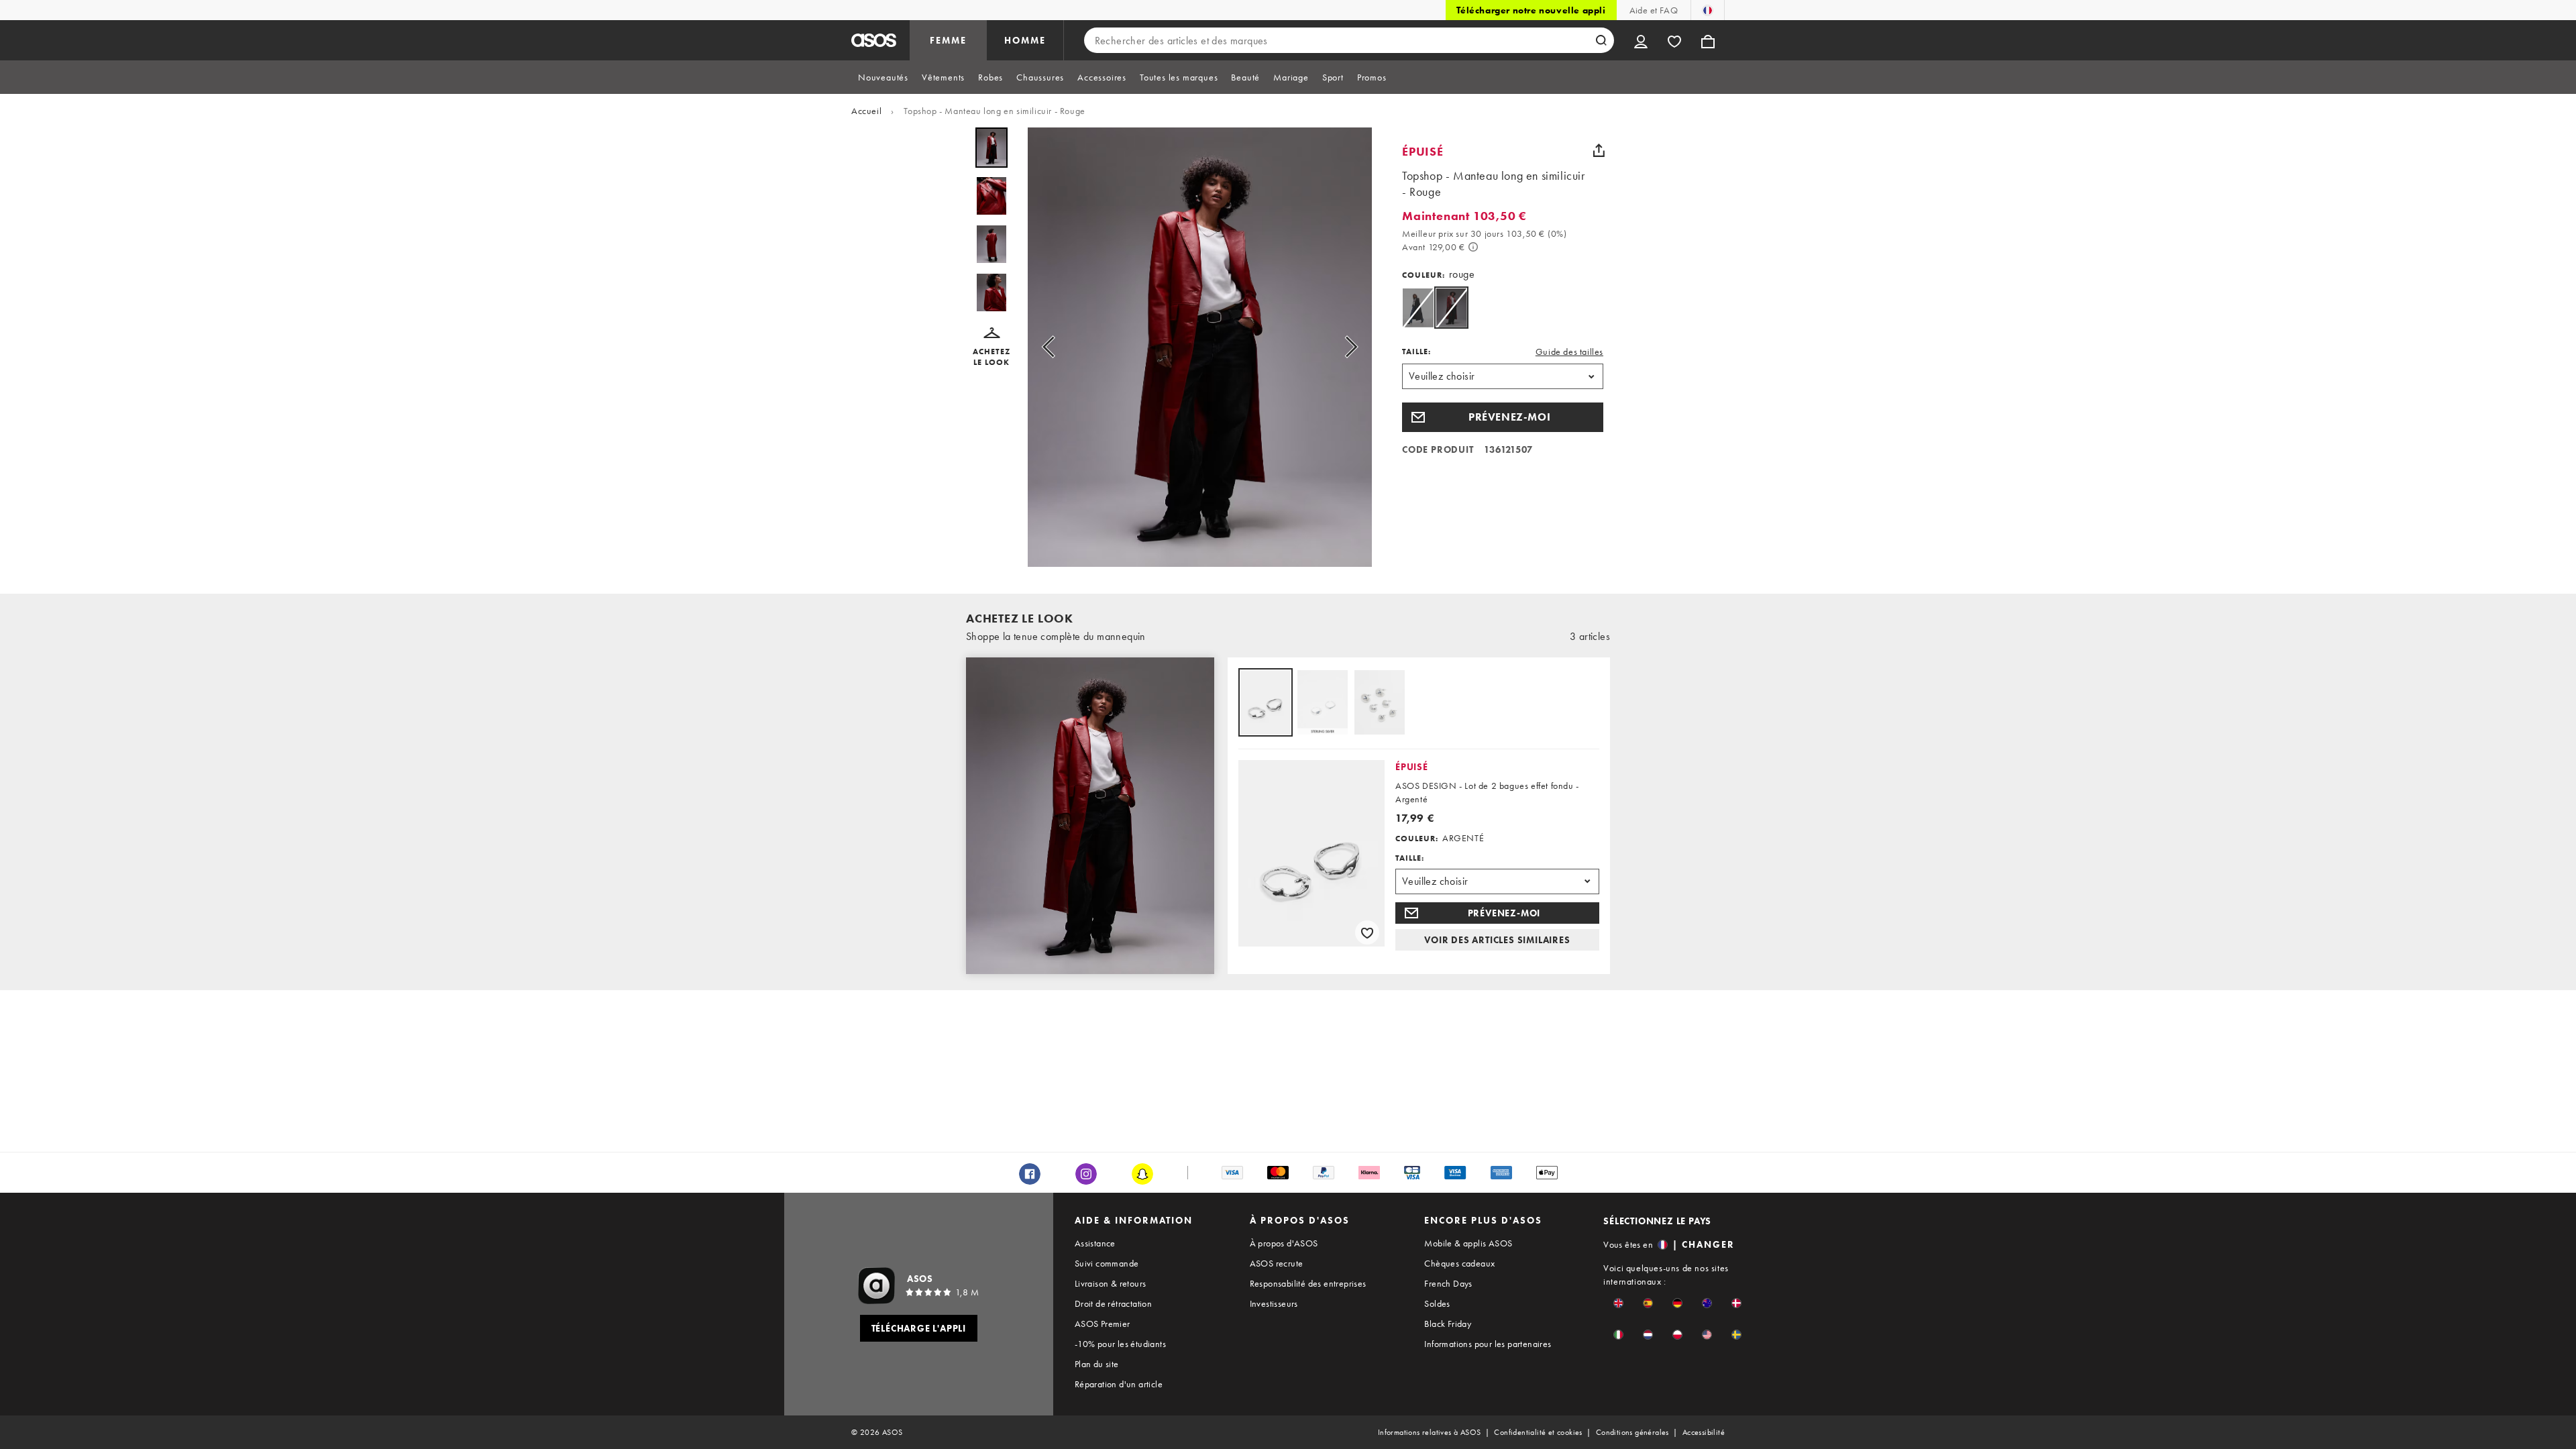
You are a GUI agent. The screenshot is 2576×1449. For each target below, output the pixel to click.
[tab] (883, 77)
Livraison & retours (1111, 1283)
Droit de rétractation (1113, 1303)
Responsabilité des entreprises (1308, 1283)
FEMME (948, 40)
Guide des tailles (1569, 352)
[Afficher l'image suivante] (1347, 347)
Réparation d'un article (1119, 1384)
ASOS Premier (1103, 1324)
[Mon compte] (1641, 40)
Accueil (866, 111)
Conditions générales (1632, 1432)
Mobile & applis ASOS (1468, 1243)
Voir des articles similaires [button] (1497, 940)
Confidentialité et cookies (1538, 1432)
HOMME (1025, 40)
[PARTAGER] (1599, 150)
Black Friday (1448, 1324)
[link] (1451, 308)
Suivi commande (1107, 1263)
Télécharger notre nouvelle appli (1531, 10)
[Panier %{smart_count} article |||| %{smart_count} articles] (1708, 40)
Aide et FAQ (1654, 10)
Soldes (1437, 1303)
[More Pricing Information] (1473, 247)
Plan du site (1097, 1364)
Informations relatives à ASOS (1430, 1432)
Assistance (1095, 1243)
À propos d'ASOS (1284, 1243)
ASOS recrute (1277, 1263)
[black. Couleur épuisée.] (1418, 308)
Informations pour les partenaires (1488, 1344)
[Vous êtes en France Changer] (1708, 10)
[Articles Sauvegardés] (1674, 40)
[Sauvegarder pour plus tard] (1367, 932)
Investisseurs (1274, 1303)
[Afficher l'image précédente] (1053, 347)
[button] (991, 347)
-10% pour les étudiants (1120, 1344)
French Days (1448, 1283)
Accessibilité (1704, 1432)
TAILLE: (1416, 352)
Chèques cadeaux (1459, 1263)
